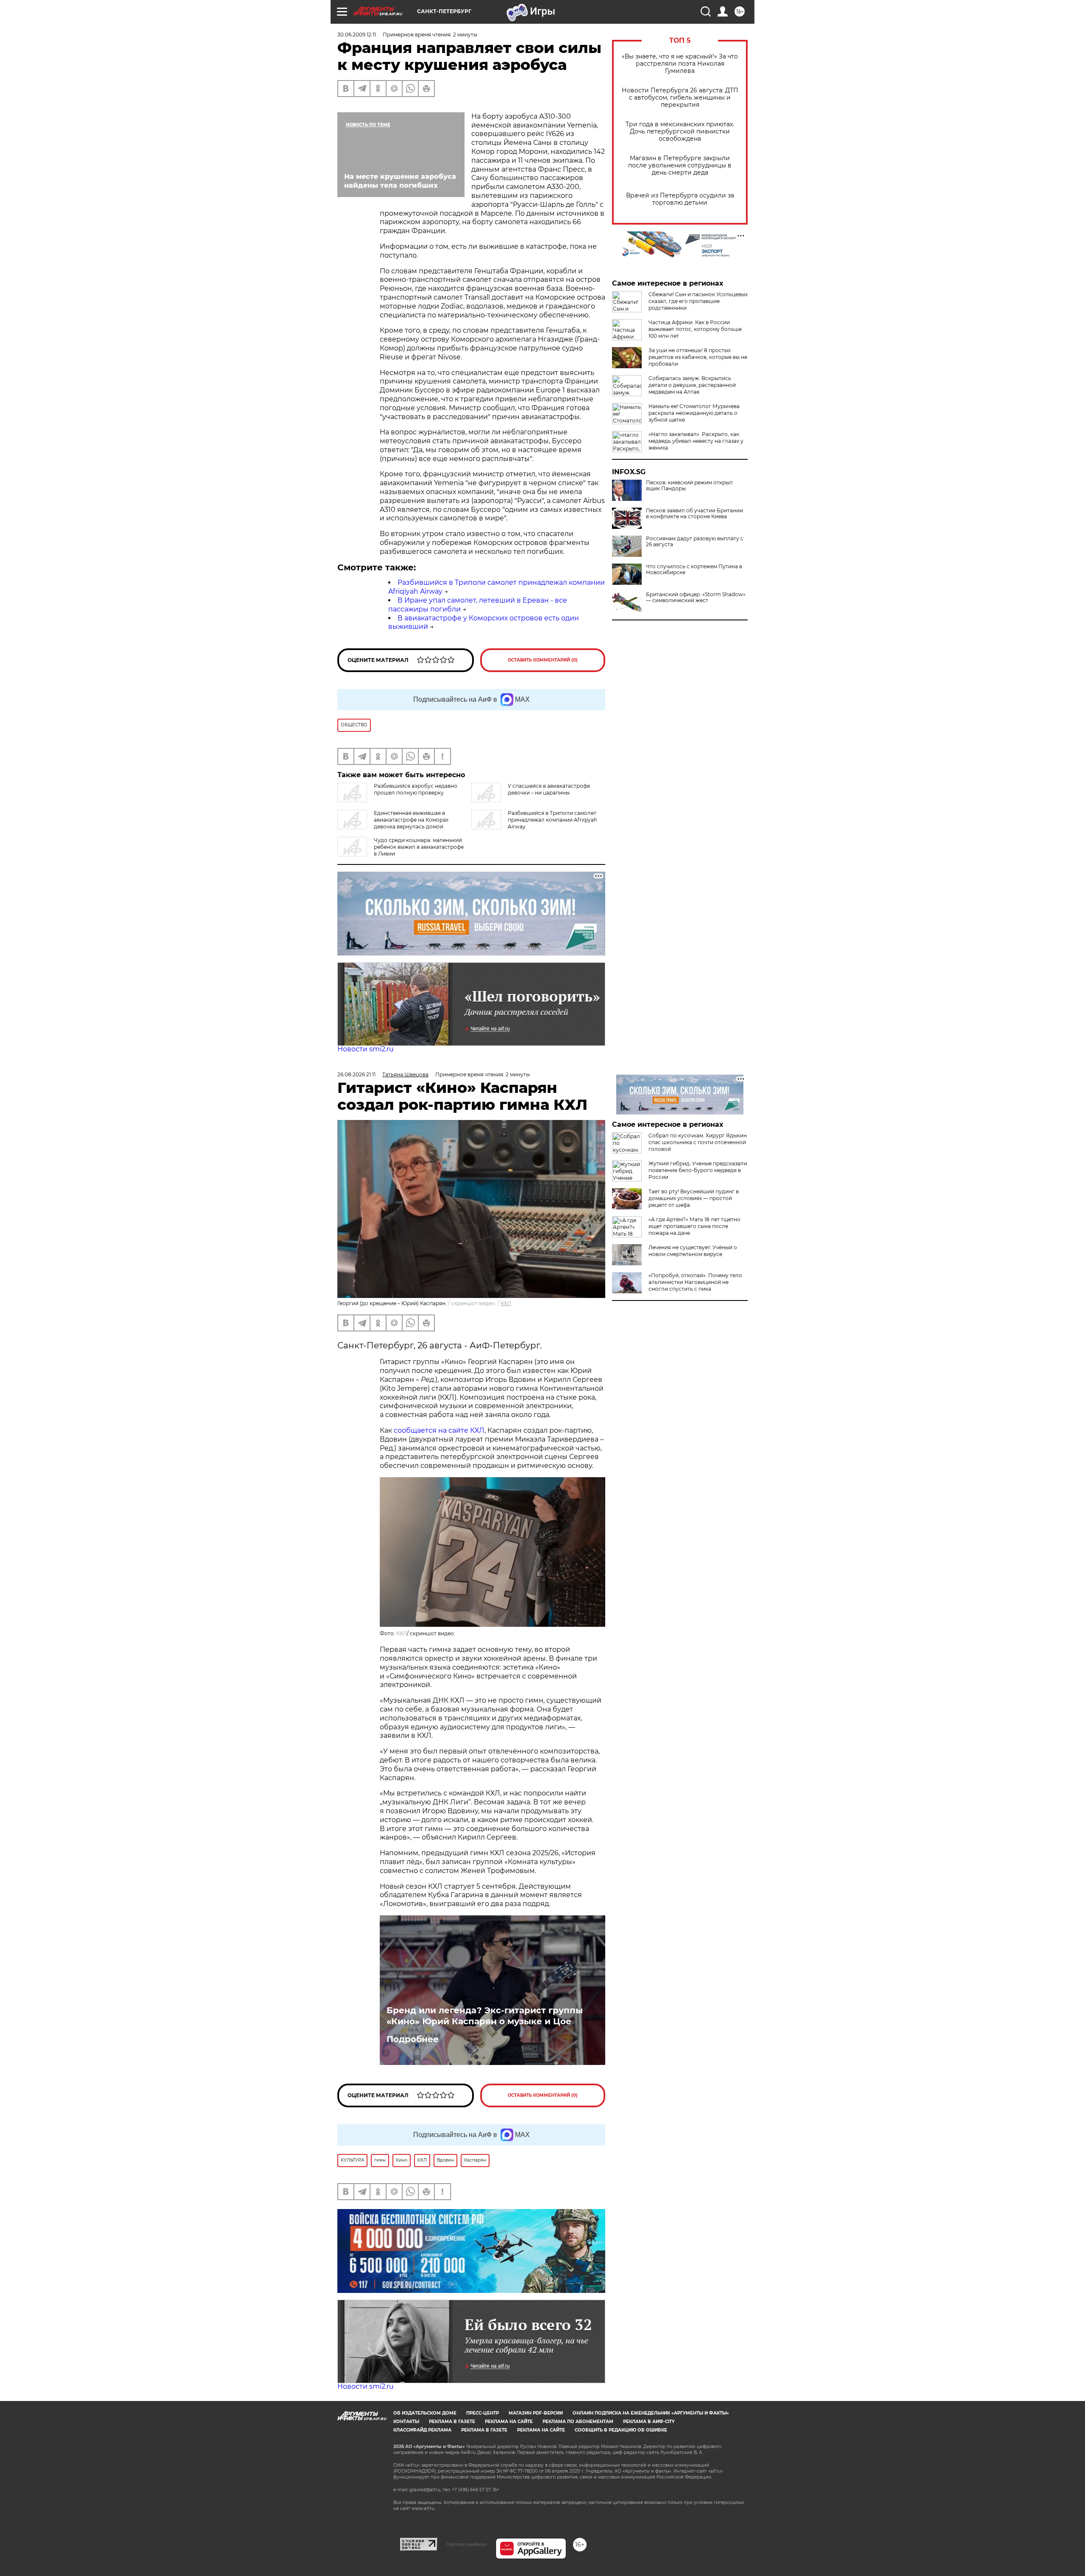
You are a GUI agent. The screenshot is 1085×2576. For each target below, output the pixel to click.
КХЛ (506, 1303)
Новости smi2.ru (366, 1049)
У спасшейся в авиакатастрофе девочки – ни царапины (549, 789)
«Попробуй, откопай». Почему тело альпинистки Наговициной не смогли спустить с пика (695, 1282)
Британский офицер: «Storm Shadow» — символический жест (696, 597)
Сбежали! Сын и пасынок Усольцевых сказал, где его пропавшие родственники (698, 301)
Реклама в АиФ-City (649, 2422)
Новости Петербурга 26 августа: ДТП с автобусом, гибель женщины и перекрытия (680, 98)
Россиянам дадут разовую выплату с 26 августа (695, 542)
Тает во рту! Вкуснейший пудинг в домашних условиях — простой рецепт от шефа (694, 1198)
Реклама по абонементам (578, 2422)
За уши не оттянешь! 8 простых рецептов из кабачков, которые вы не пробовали (698, 357)
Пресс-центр (483, 2413)
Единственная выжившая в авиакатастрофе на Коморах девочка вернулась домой (411, 820)
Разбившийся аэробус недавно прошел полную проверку (416, 789)
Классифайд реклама (422, 2430)
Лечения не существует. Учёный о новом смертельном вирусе (693, 1251)
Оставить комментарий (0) (543, 660)
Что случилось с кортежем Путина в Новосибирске (694, 570)
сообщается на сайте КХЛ (439, 1430)
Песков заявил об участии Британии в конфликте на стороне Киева (694, 514)
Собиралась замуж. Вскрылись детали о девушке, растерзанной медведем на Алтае (692, 385)
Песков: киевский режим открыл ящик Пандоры (689, 486)
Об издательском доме (425, 2413)
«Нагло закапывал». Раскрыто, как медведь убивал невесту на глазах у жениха (696, 441)
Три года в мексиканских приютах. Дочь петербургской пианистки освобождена (680, 132)
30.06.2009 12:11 (357, 35)
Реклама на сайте (509, 2422)
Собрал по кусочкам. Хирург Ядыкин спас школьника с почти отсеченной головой (698, 1142)
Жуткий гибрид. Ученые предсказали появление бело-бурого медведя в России (698, 1170)
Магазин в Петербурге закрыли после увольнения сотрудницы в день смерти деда (680, 165)
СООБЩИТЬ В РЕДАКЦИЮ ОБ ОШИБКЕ (621, 2430)
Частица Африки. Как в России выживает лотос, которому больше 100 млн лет (695, 329)
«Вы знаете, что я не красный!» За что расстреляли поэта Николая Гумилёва (680, 64)
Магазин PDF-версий (536, 2413)
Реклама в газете (452, 2422)
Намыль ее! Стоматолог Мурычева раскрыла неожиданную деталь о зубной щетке (694, 413)
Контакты (406, 2422)
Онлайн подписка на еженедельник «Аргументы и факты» (651, 2413)
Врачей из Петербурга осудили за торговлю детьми (680, 199)
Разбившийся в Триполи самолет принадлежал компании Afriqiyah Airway (552, 820)
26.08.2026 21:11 (356, 1074)
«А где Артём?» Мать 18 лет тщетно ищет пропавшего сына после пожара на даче (694, 1226)
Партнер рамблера (466, 2544)
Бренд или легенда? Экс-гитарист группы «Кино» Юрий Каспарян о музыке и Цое (485, 2016)
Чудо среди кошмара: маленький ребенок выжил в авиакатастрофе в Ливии (419, 847)
